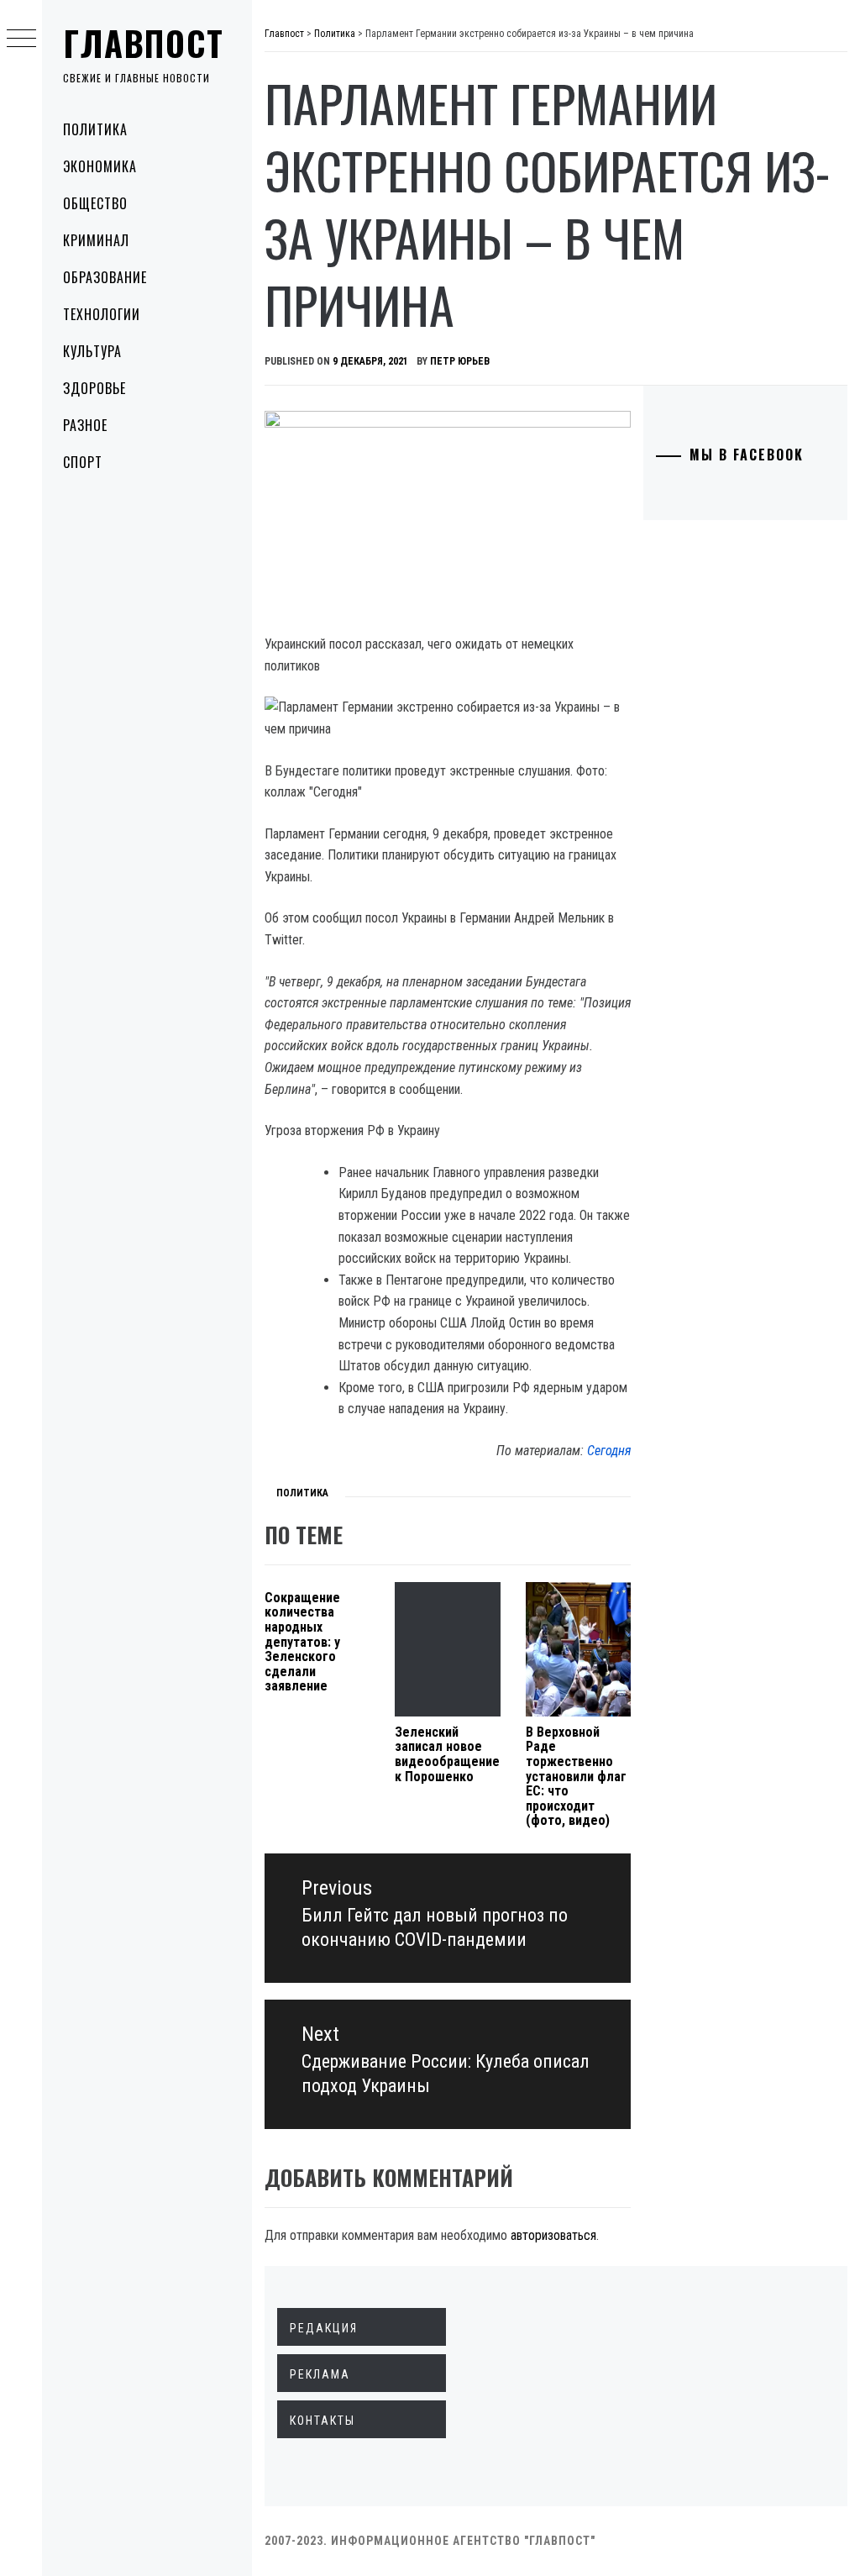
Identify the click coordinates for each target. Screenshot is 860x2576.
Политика (95, 129)
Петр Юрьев (460, 361)
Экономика (100, 166)
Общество (95, 203)
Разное (85, 425)
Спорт (83, 462)
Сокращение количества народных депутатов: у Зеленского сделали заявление (302, 1642)
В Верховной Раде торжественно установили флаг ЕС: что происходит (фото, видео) (576, 1777)
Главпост (144, 43)
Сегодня (609, 1451)
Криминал (96, 240)
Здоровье (94, 388)
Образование (105, 277)
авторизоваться (553, 2235)
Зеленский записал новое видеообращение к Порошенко (447, 1754)
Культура (92, 351)
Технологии (102, 314)
